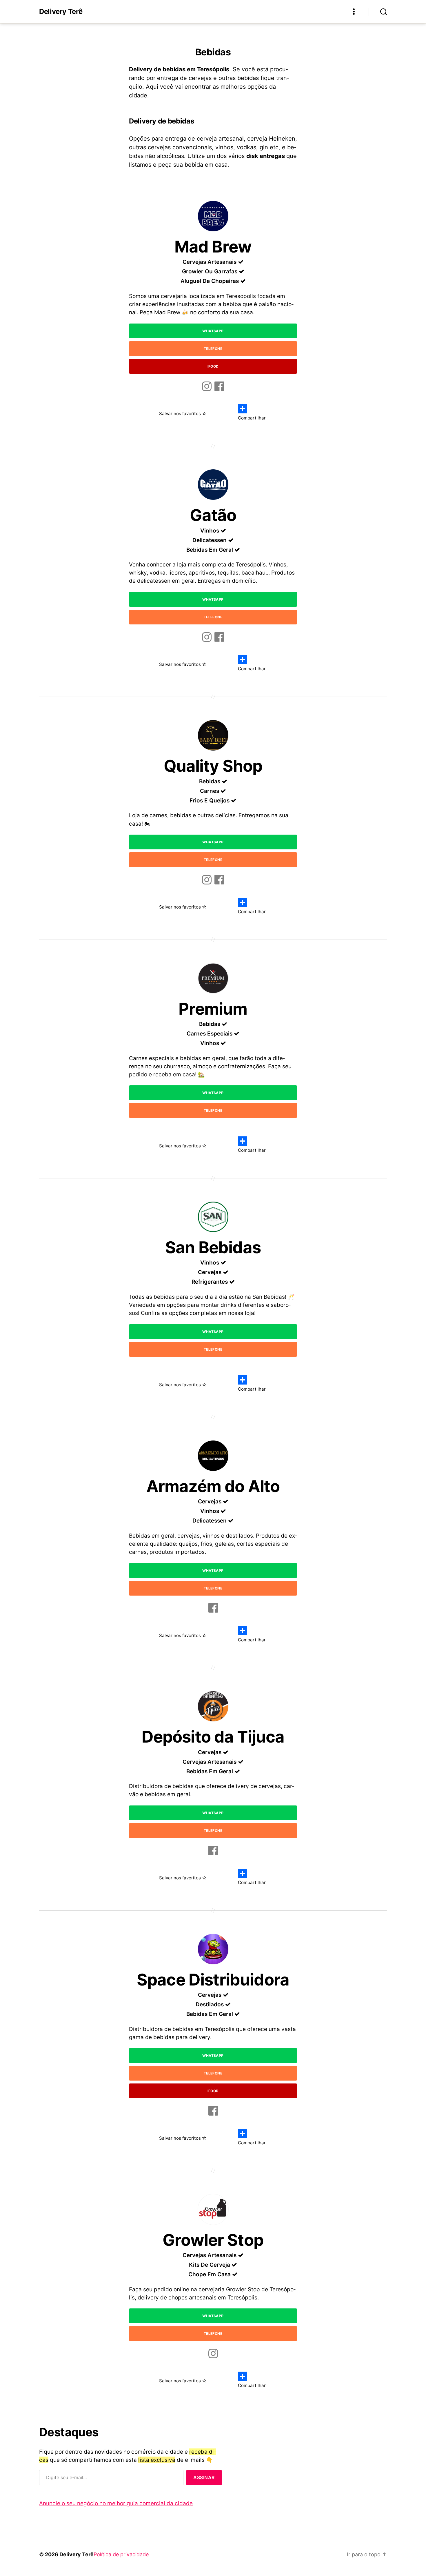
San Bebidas (213, 1247)
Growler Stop (213, 2240)
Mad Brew (213, 247)
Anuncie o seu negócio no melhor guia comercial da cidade (116, 2503)
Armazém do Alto (213, 1486)
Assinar (204, 2477)
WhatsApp (213, 331)
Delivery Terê (61, 12)
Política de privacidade (121, 2554)
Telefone (213, 349)
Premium (213, 1009)
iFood (213, 366)
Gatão (213, 515)
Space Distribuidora (213, 1980)
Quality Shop (213, 766)
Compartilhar (252, 418)
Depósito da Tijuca (213, 1737)
